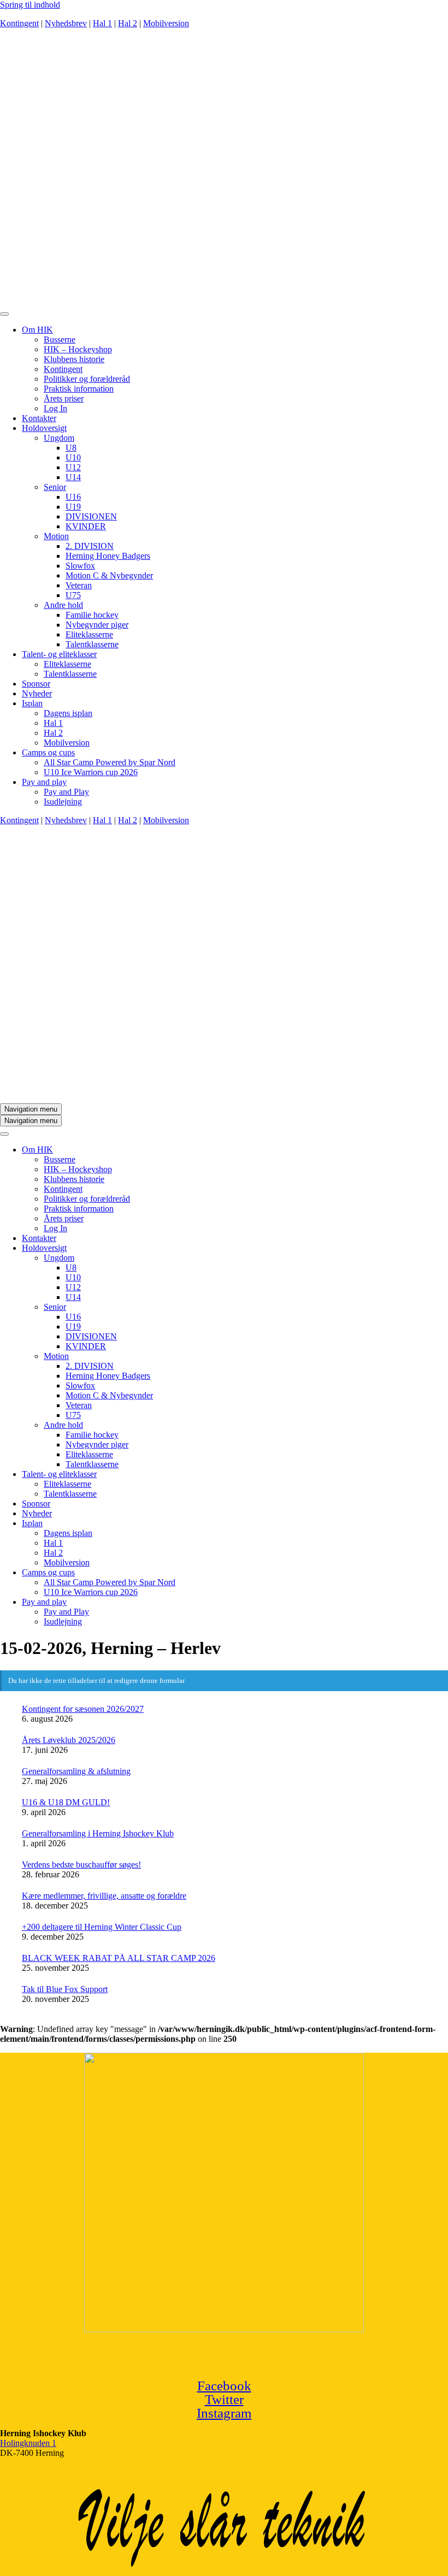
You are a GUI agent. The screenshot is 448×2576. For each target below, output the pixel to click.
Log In (55, 408)
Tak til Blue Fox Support (65, 1989)
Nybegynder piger (97, 625)
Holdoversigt (44, 428)
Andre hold (63, 605)
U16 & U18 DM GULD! (66, 1802)
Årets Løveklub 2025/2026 (69, 1740)
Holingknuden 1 (28, 2443)
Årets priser (64, 398)
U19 (73, 507)
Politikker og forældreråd (87, 379)
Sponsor (36, 684)
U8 (71, 448)
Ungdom (59, 438)
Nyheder (37, 693)
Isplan (32, 703)
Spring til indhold (30, 5)
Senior (55, 487)
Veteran (79, 585)
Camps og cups (48, 752)
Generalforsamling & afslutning (76, 1771)
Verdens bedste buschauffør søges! (81, 1865)
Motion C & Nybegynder (109, 575)
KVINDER (86, 526)
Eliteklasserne (89, 634)
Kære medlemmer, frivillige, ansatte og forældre (104, 1896)
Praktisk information (79, 389)
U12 (73, 467)
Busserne (60, 339)
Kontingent (19, 23)
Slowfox (80, 566)
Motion (56, 536)
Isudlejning (63, 802)
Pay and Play (66, 792)
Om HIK (37, 330)
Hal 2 (128, 23)
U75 (73, 595)
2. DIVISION (90, 546)
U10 (73, 457)
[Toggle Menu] (4, 314)
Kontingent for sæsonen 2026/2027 (83, 1709)
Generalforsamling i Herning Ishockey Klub (98, 1833)
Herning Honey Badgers (108, 556)
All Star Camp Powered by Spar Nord (110, 762)
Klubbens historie (74, 359)
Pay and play (44, 782)
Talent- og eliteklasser (59, 654)
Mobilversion (166, 23)
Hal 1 (102, 23)
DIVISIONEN (91, 516)
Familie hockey (92, 615)
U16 (73, 497)
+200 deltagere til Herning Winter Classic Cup (102, 1927)
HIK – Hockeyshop (78, 349)
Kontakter (39, 418)
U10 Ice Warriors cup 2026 (91, 772)
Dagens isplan (68, 713)
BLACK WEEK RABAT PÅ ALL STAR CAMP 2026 (119, 1958)
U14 (73, 477)
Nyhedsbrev (66, 23)
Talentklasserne (92, 644)
